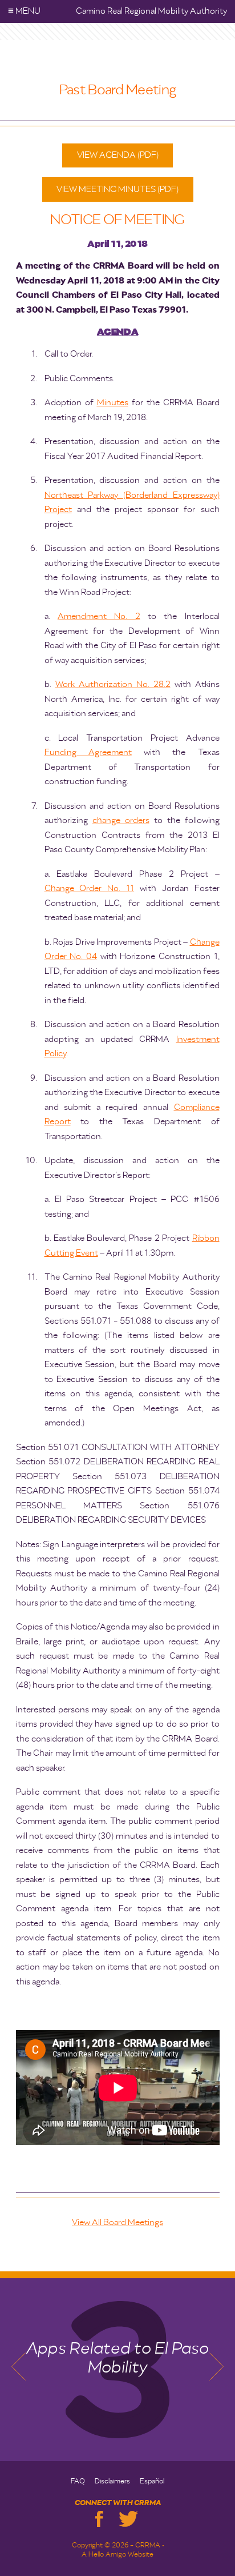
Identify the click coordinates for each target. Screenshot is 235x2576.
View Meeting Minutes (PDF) (117, 189)
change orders (121, 820)
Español (152, 2482)
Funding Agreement (88, 752)
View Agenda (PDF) (118, 155)
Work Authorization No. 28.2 (113, 684)
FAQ (78, 2482)
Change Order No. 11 (90, 888)
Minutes (113, 403)
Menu (24, 11)
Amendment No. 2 (99, 616)
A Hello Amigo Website (117, 2555)
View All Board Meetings (117, 2222)
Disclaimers (112, 2482)
